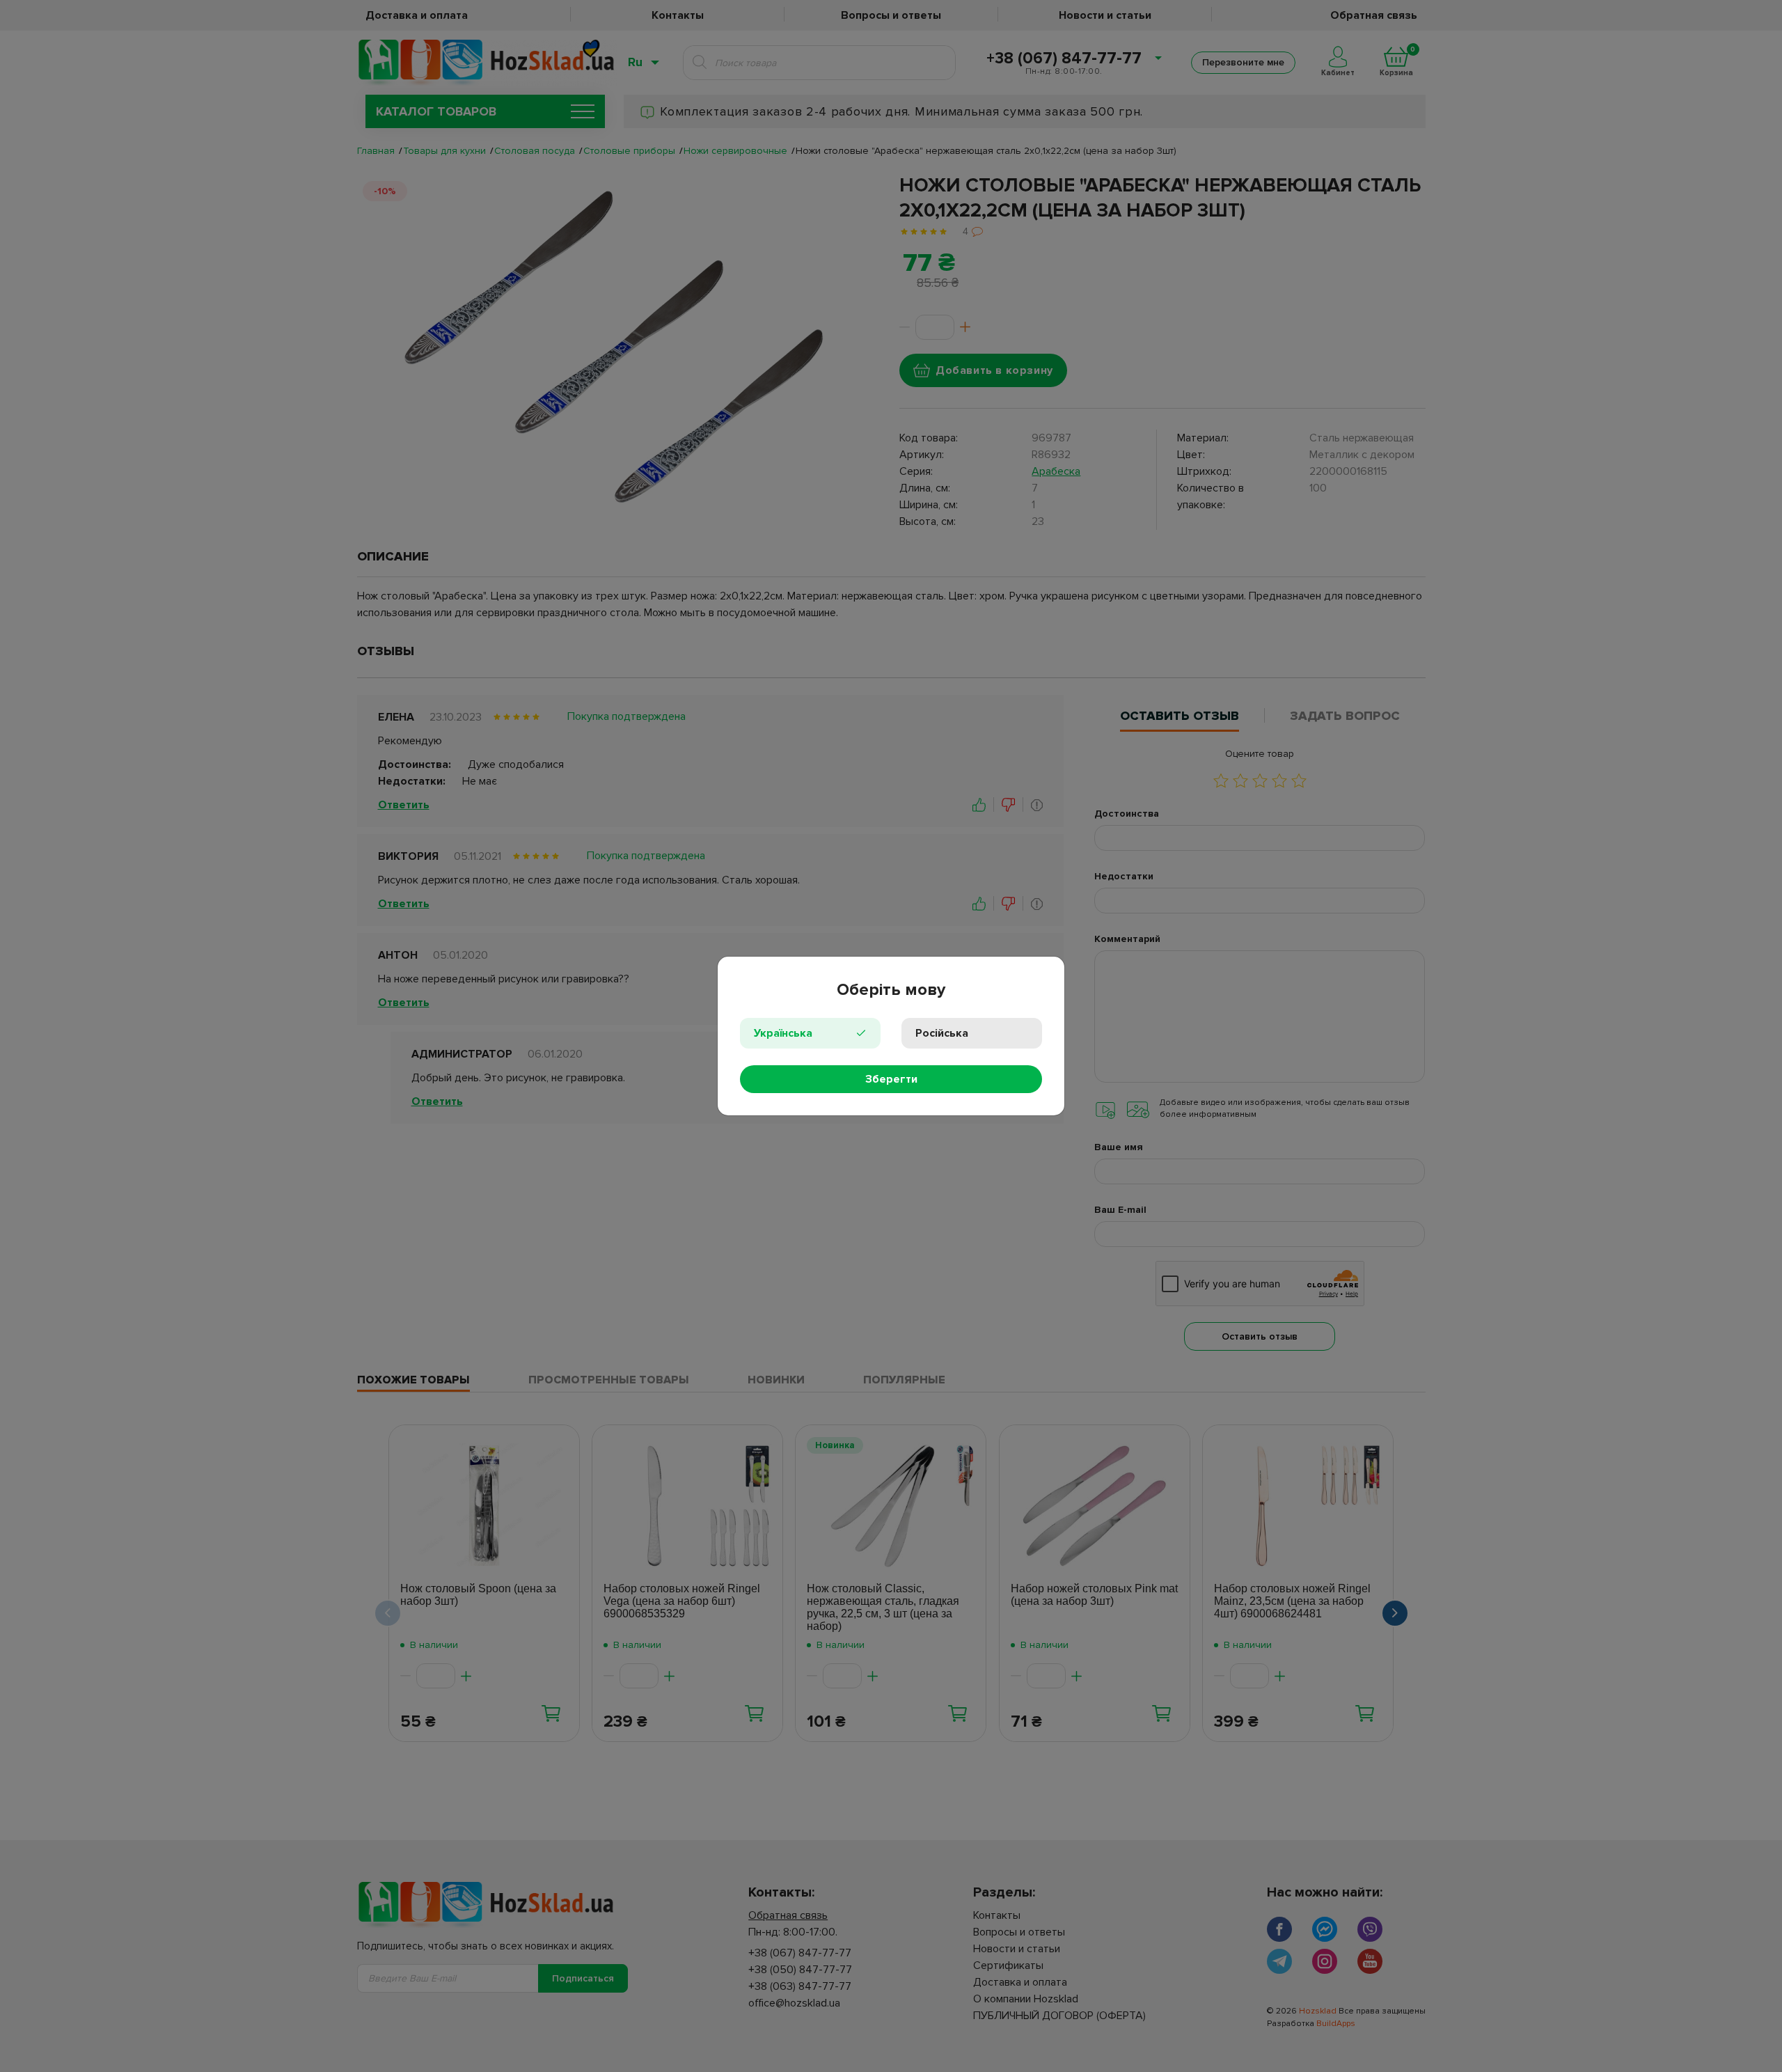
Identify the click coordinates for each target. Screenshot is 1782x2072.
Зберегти (891, 1079)
